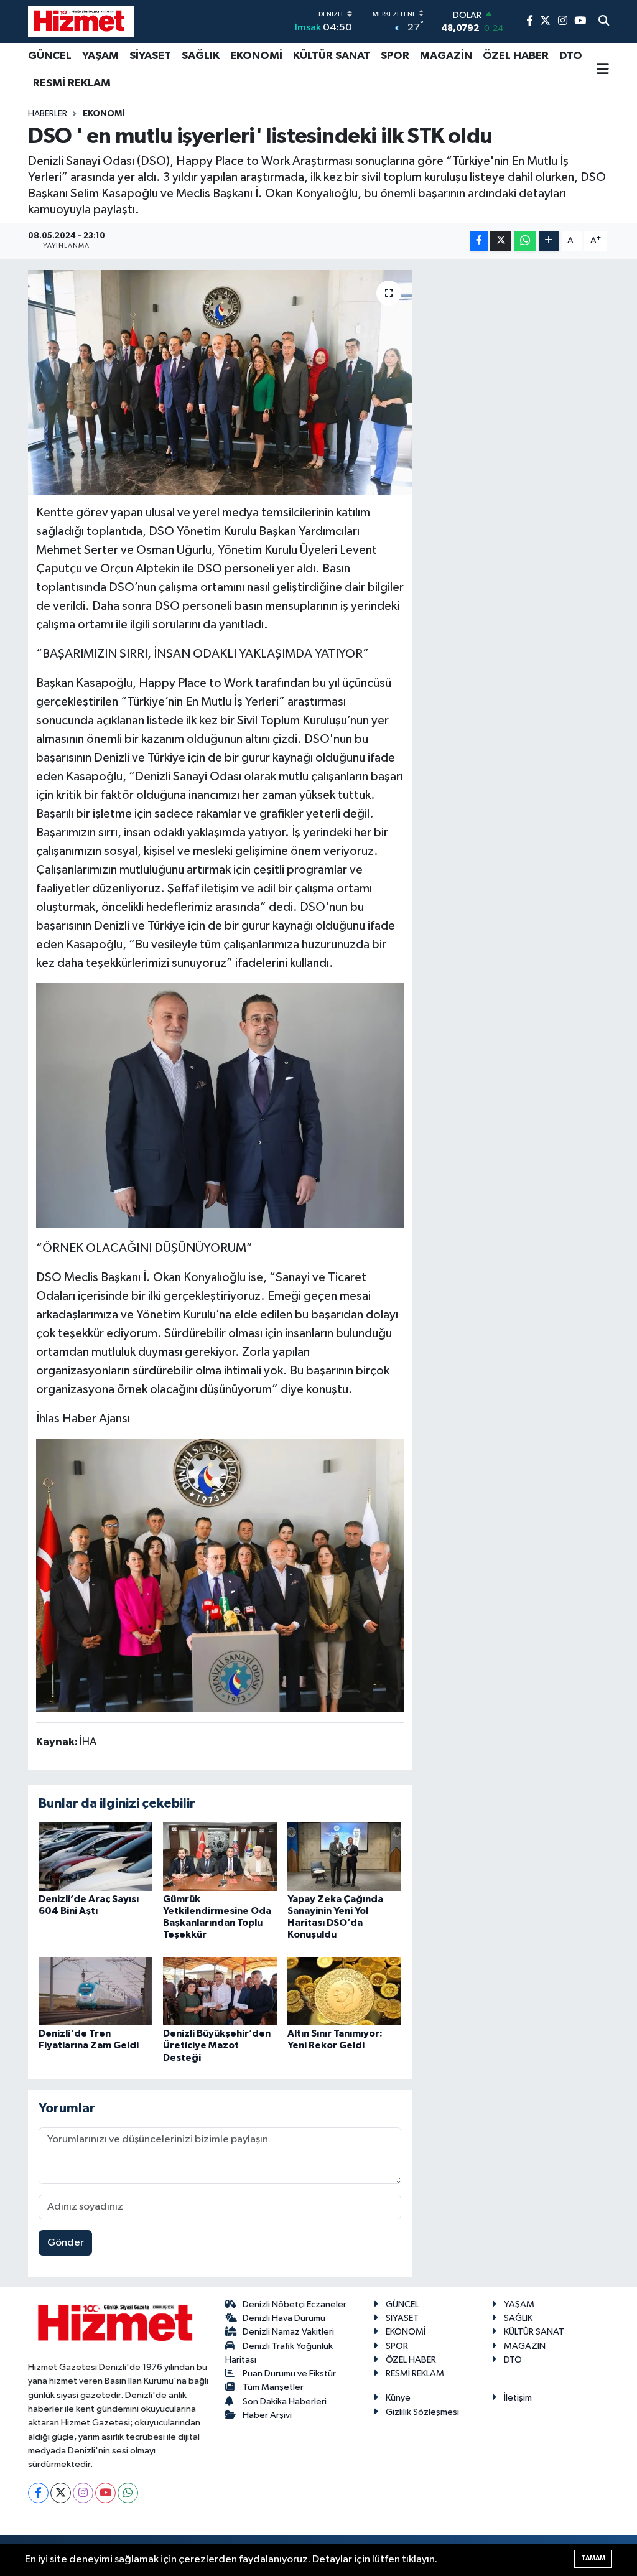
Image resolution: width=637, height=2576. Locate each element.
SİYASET (150, 56)
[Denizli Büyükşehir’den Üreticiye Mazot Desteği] (220, 1991)
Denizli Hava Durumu (284, 2318)
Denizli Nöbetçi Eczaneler (295, 2304)
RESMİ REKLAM (72, 83)
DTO (571, 56)
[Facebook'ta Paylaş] (479, 241)
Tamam (593, 2558)
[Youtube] (105, 2493)
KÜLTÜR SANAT (332, 56)
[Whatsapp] (128, 2493)
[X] (61, 2493)
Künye (398, 2398)
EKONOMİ (256, 56)
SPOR (395, 56)
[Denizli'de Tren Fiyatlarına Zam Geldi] (95, 1991)
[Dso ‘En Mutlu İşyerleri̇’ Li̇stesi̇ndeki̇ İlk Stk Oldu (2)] (220, 1105)
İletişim (518, 2398)
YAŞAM (100, 56)
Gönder (66, 2243)
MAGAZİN (446, 56)
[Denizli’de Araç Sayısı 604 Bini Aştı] (95, 1856)
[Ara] (604, 22)
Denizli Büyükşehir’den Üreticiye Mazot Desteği (217, 2045)
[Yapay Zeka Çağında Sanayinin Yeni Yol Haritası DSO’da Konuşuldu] (344, 1856)
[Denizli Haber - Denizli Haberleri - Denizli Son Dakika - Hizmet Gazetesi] (81, 21)
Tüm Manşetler (273, 2387)
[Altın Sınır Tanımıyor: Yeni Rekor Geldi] (344, 1991)
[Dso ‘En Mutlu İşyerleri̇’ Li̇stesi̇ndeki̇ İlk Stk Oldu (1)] (220, 1574)
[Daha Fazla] (549, 241)
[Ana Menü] (603, 70)
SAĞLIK (201, 56)
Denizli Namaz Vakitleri (288, 2332)
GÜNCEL (50, 56)
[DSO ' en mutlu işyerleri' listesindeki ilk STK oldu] (220, 383)
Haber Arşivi (267, 2415)
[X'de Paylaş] (501, 241)
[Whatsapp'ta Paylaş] (525, 241)
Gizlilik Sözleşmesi (422, 2412)
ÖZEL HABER (516, 56)
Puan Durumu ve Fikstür (289, 2373)
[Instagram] (83, 2493)
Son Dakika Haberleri (285, 2401)
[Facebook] (38, 2493)
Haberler (48, 114)
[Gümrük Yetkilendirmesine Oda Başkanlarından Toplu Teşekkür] (220, 1856)
